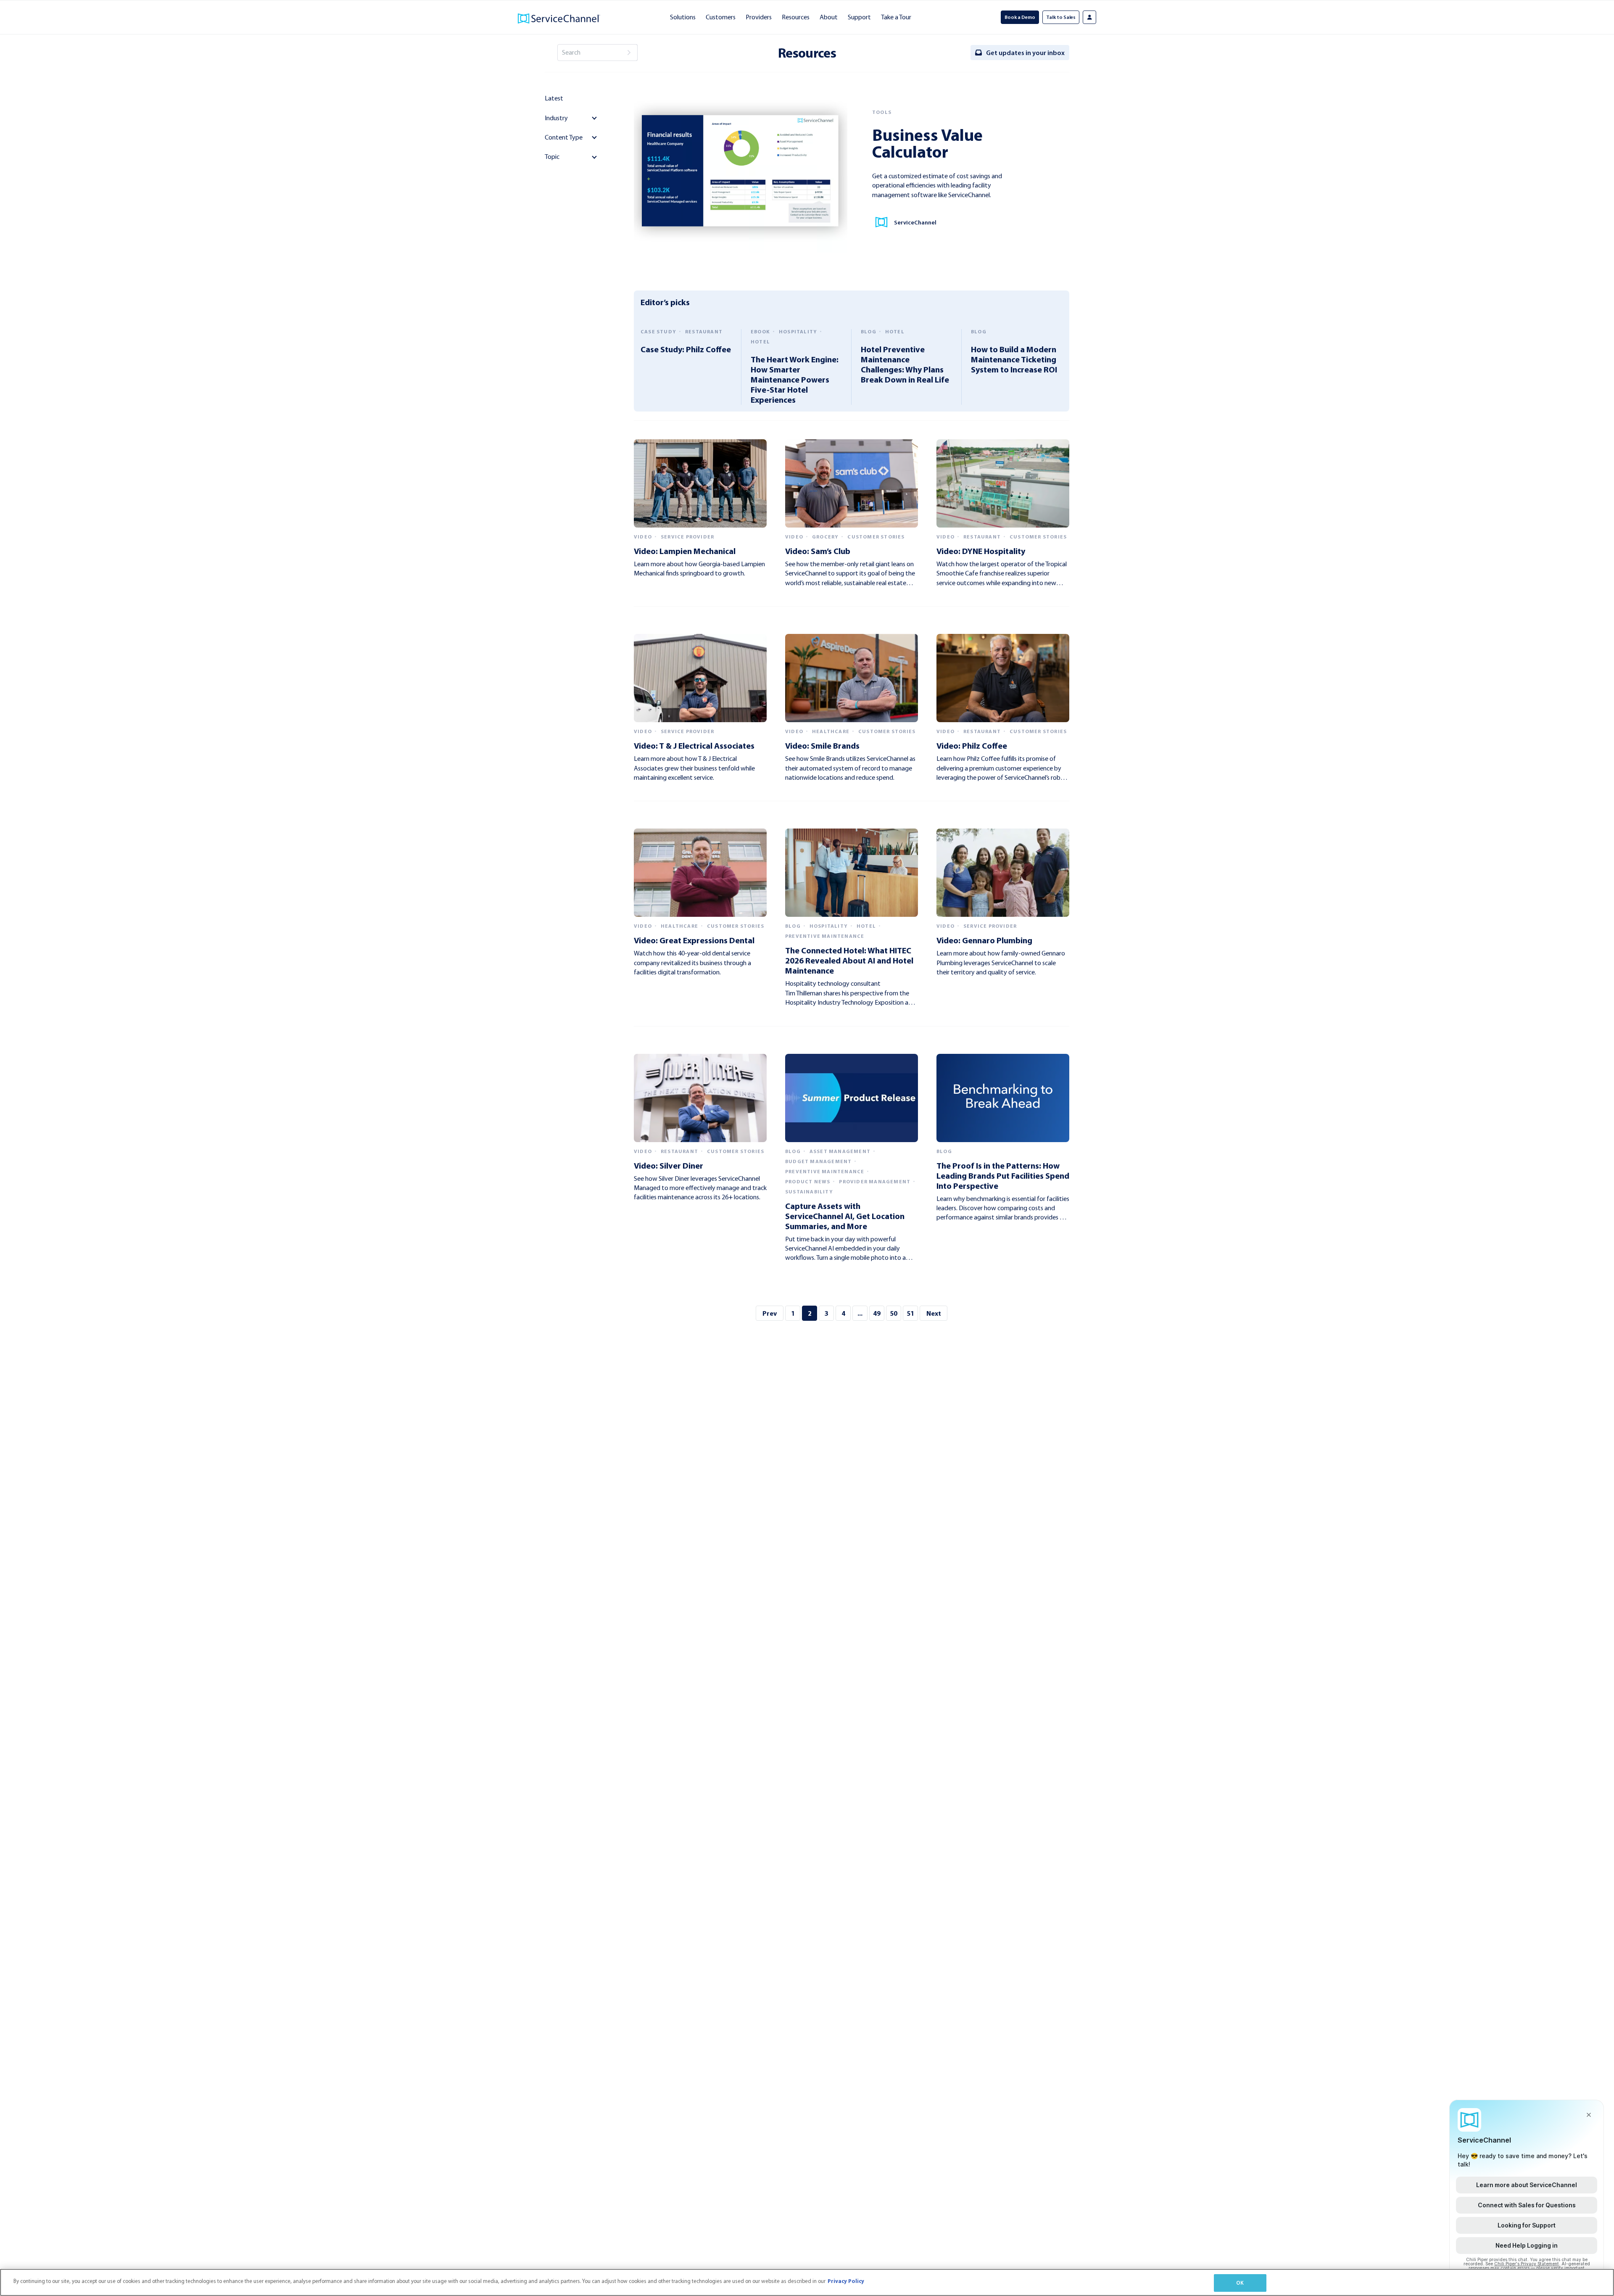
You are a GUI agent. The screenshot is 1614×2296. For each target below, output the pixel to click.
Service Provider (687, 537)
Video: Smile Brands (822, 746)
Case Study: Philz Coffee (686, 349)
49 (877, 1313)
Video (643, 537)
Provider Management (875, 1182)
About (829, 17)
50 (894, 1313)
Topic (552, 157)
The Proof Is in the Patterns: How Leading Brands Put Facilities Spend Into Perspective (1003, 1176)
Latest (554, 98)
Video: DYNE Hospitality (981, 551)
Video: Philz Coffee (972, 746)
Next (934, 1313)
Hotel (760, 342)
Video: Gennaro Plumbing (984, 940)
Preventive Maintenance (825, 936)
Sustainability (809, 1192)
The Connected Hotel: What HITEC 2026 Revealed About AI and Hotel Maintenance (849, 960)
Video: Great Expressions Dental (694, 940)
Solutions (683, 17)
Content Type (564, 137)
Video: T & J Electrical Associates (694, 746)
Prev (770, 1313)
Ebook (760, 332)
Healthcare (831, 731)
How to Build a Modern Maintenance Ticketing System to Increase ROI (1014, 359)
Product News (808, 1182)
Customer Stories (876, 537)
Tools (882, 112)
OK (1240, 2283)
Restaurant (704, 332)
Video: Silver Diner (669, 1165)
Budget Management (818, 1161)
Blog (869, 332)
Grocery (825, 537)
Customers (721, 17)
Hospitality (798, 332)
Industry (556, 118)
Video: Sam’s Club (818, 551)
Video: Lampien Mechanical (685, 551)
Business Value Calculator (927, 143)
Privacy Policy (846, 2281)
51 (910, 1313)
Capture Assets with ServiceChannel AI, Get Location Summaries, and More (845, 1216)
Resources (796, 17)
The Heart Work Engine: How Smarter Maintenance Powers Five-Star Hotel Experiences (795, 379)
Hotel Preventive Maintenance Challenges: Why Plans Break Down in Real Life (905, 364)
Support (859, 17)
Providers (759, 17)
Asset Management (840, 1151)
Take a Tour (896, 17)
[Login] (1089, 17)
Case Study (658, 332)
